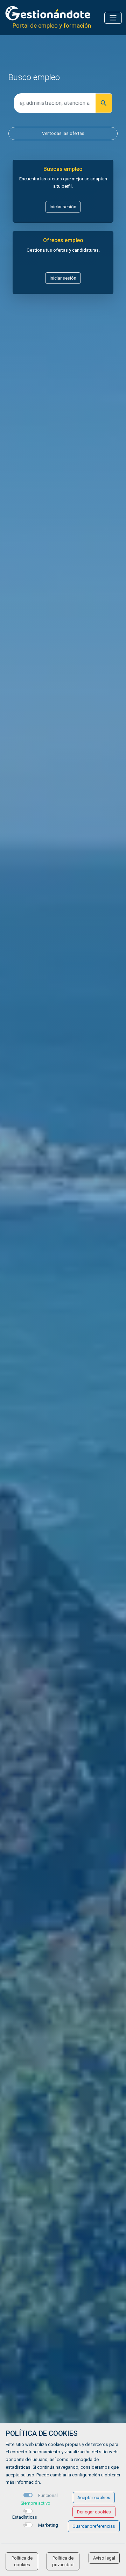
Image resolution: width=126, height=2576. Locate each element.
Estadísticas (25, 2517)
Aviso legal (104, 2558)
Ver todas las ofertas (63, 133)
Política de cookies (22, 2561)
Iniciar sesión (63, 207)
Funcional (48, 2495)
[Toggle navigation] (113, 18)
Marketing (48, 2525)
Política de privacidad (63, 2561)
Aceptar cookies (94, 2498)
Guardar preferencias (94, 2526)
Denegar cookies (94, 2512)
